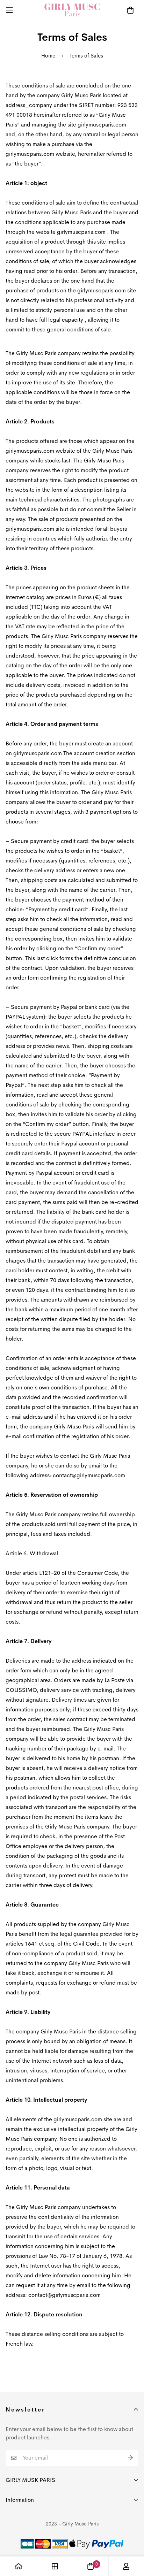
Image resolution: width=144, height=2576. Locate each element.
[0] (91, 2566)
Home (48, 56)
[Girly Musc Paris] (72, 10)
